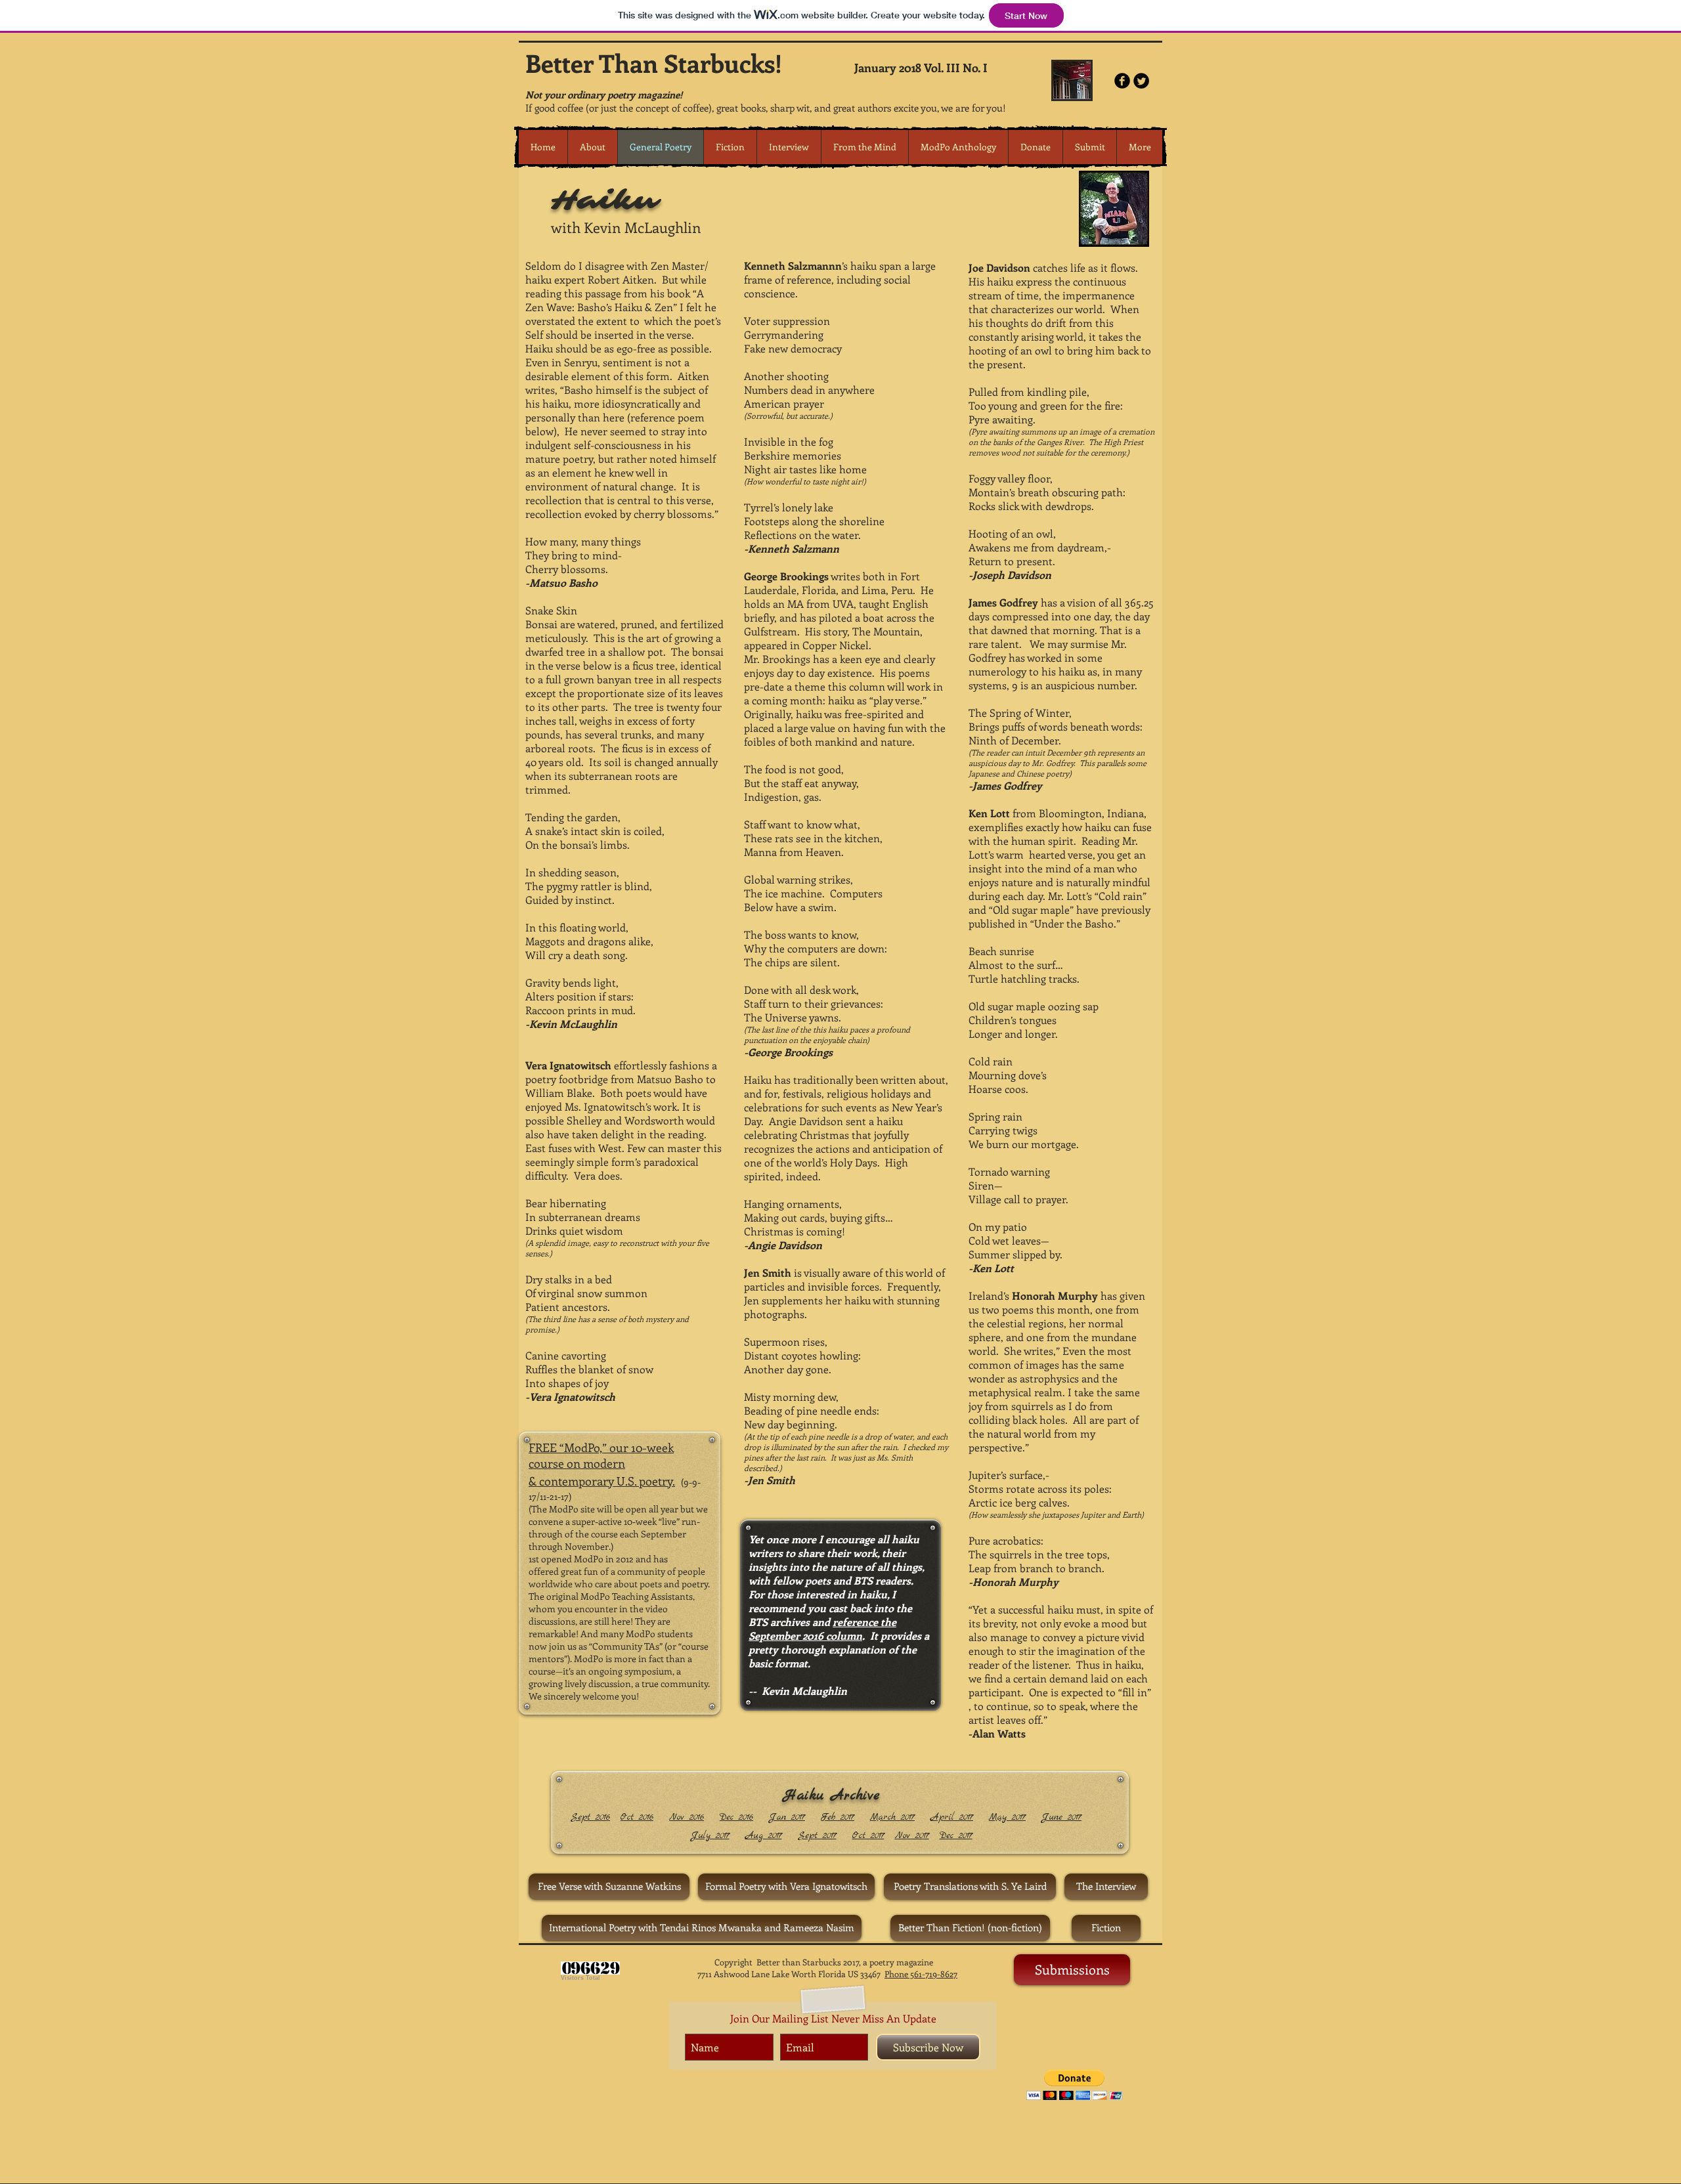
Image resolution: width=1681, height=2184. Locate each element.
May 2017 (1007, 1817)
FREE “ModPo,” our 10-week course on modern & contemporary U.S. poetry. (602, 1464)
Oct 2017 (868, 1835)
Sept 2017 (817, 1835)
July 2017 (710, 1835)
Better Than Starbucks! (654, 63)
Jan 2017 (787, 1817)
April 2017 (952, 1817)
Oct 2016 (637, 1817)
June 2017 (1061, 1817)
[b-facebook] (1122, 81)
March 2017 (892, 1817)
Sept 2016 (590, 1817)
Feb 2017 (838, 1817)
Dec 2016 (736, 1817)
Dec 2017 (956, 1835)
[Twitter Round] (1141, 81)
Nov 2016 (687, 1817)
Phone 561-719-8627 (921, 1974)
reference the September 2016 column (822, 1629)
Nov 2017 (912, 1835)
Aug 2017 (764, 1835)
